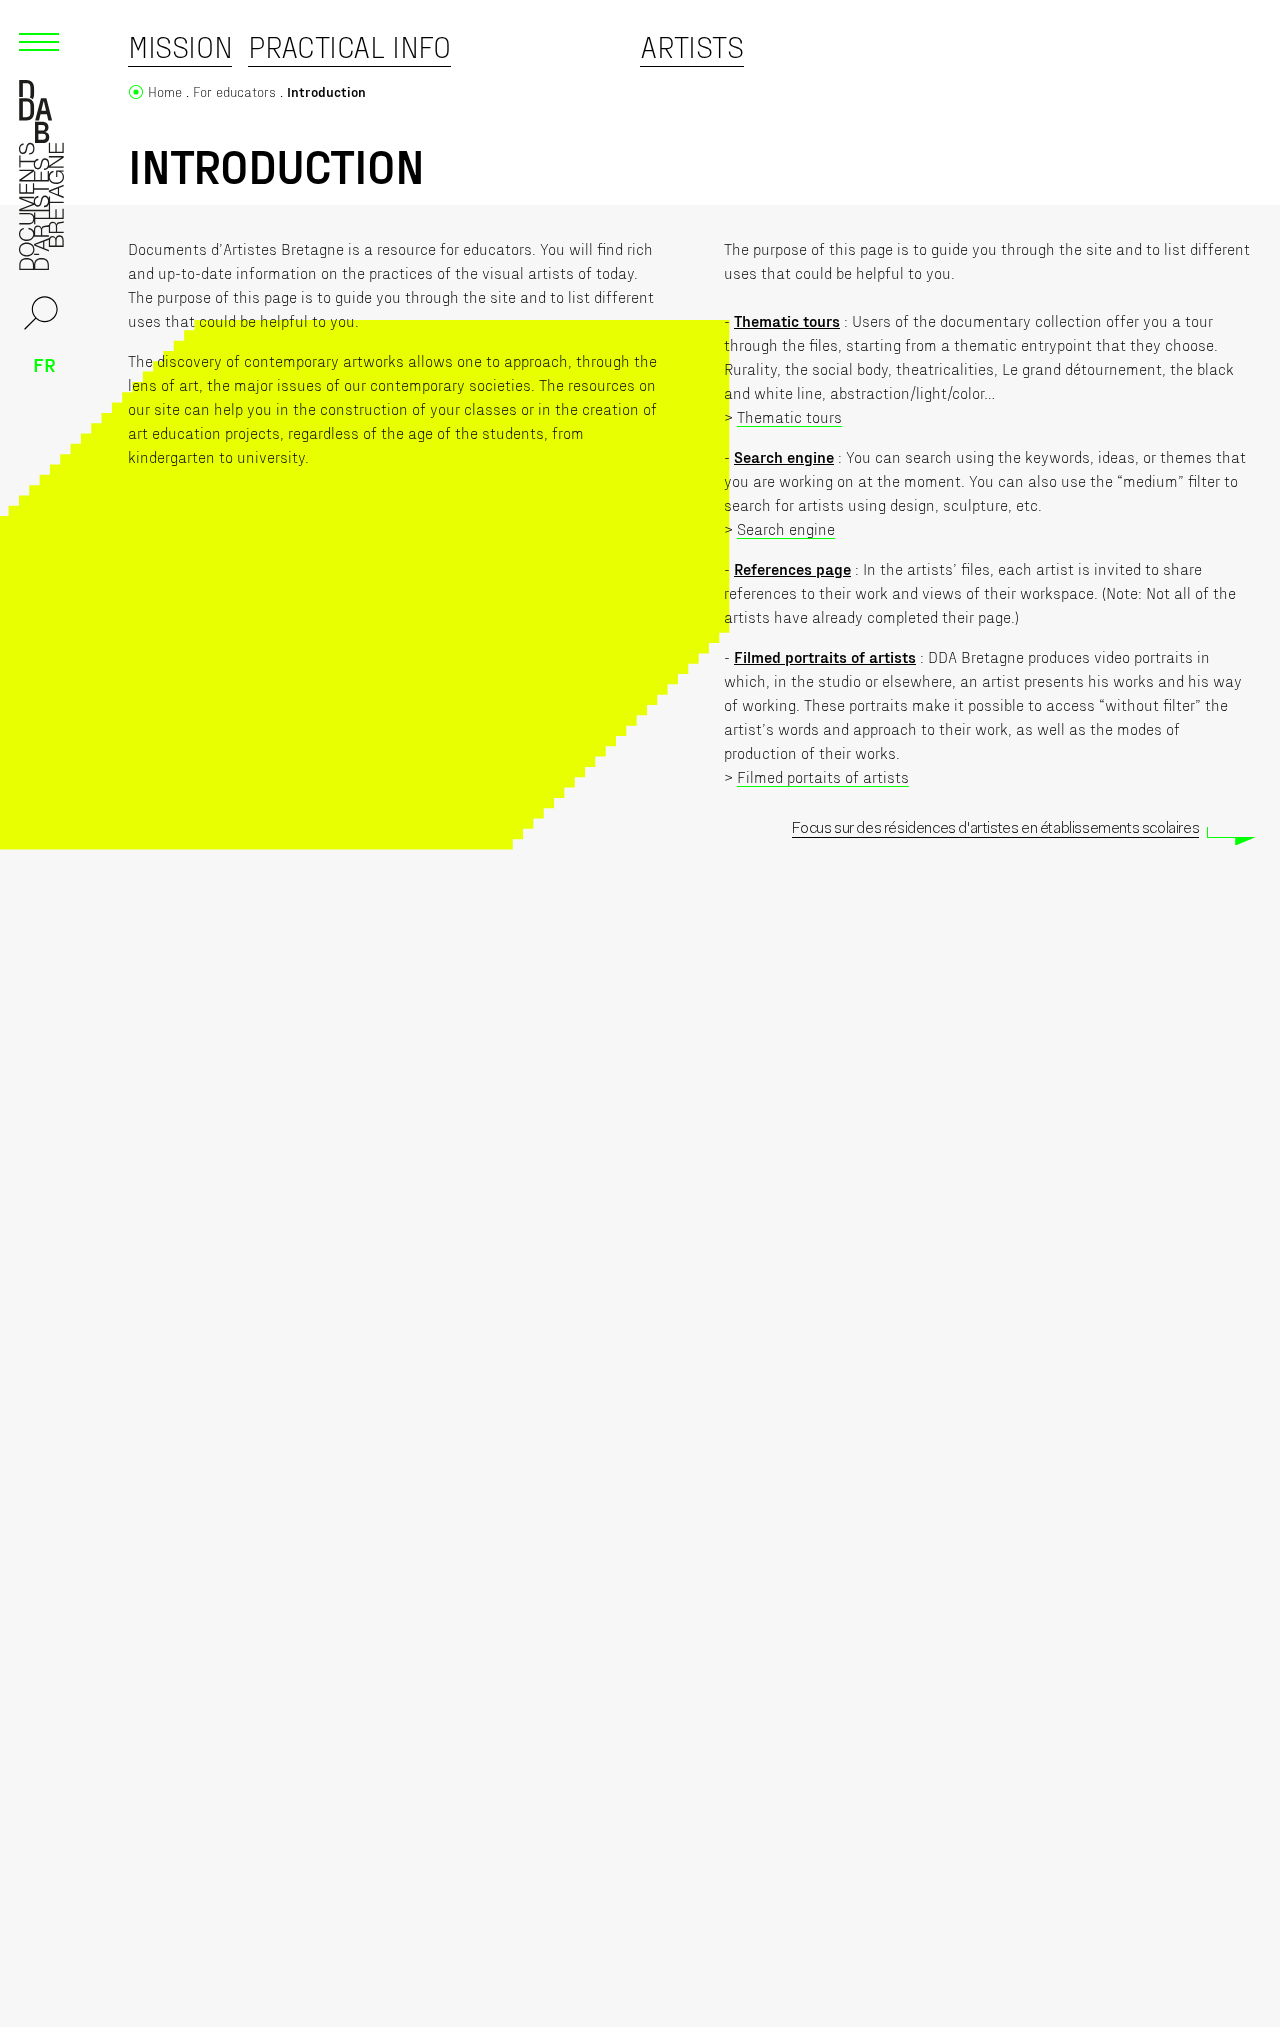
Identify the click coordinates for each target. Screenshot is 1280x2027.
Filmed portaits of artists (823, 776)
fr (44, 364)
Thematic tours (789, 416)
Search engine (786, 528)
